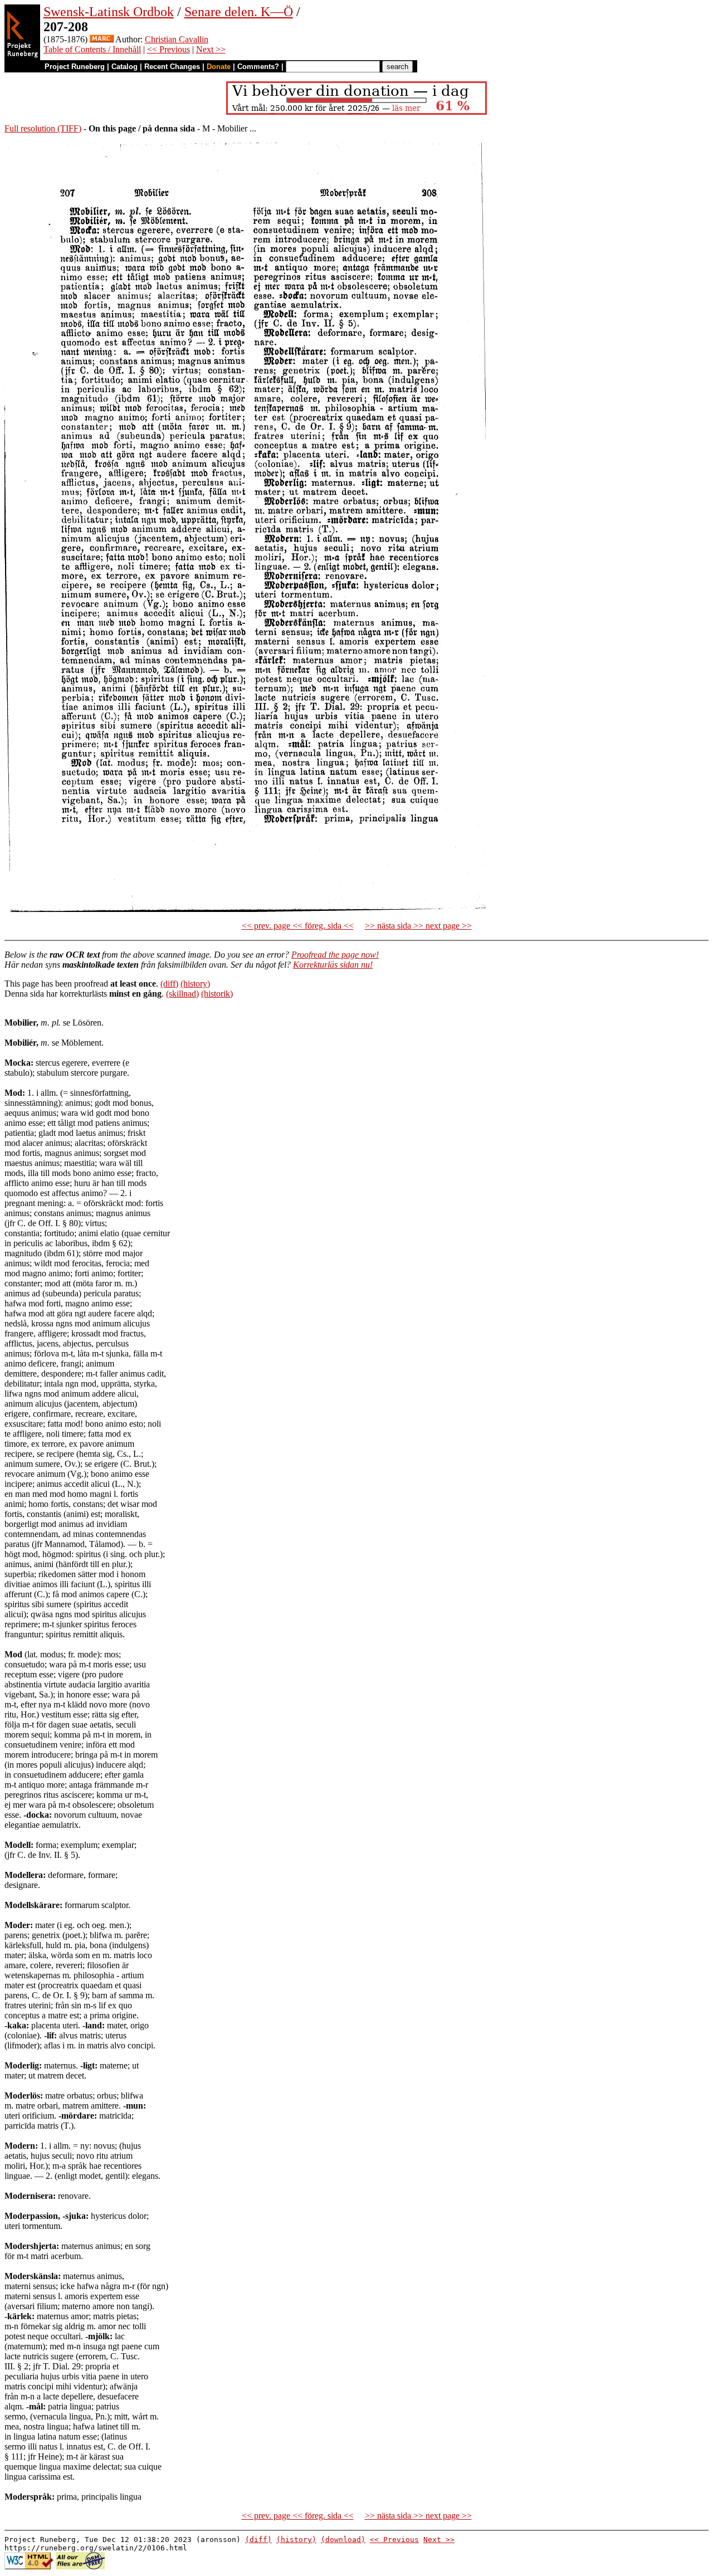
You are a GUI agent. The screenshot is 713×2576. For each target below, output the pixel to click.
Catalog (124, 67)
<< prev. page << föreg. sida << (298, 926)
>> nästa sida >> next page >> (418, 926)
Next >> (211, 49)
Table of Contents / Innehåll (92, 49)
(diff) (169, 984)
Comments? (258, 67)
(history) (195, 984)
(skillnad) (182, 994)
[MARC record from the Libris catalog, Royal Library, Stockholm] (102, 39)
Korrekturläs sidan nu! (333, 965)
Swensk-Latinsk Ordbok (109, 12)
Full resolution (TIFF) (43, 128)
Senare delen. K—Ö (239, 12)
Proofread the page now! (335, 955)
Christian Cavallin (177, 39)
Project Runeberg (75, 67)
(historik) (217, 994)
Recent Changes (172, 67)
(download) (343, 2540)
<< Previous (169, 49)
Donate (219, 67)
